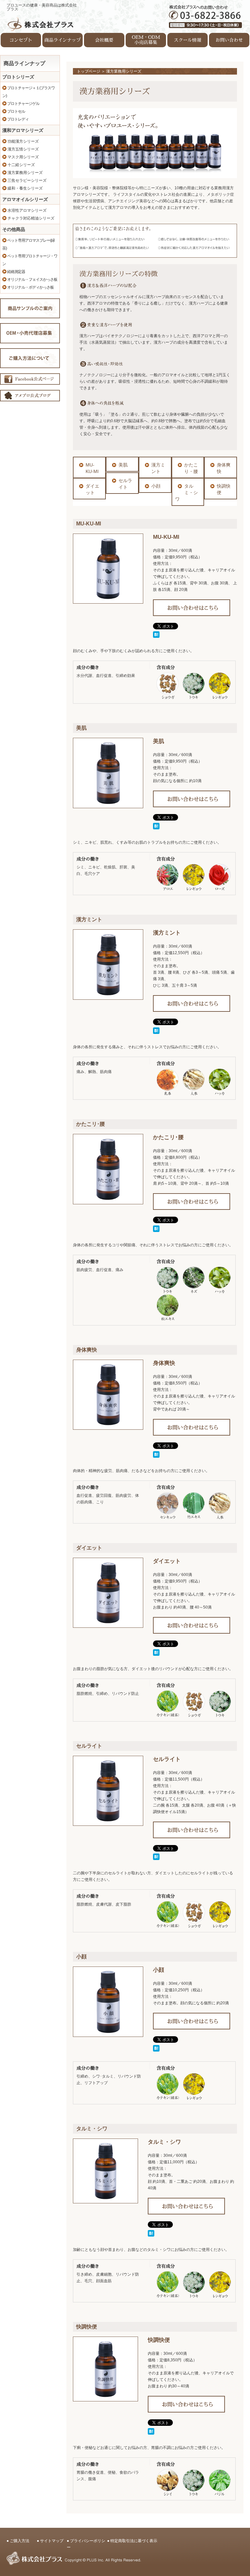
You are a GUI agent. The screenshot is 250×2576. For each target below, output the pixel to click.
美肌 (123, 465)
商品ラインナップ (62, 40)
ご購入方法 (20, 2541)
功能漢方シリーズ (23, 141)
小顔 (156, 486)
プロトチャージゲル (23, 104)
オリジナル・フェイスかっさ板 (32, 279)
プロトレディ (18, 119)
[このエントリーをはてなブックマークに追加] (156, 635)
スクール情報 (187, 40)
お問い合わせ (229, 40)
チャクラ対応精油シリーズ (30, 218)
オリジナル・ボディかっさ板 (30, 287)
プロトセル (16, 111)
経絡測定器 (16, 272)
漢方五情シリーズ (23, 149)
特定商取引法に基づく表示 (134, 2541)
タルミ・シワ (187, 493)
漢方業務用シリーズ (25, 173)
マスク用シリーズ (23, 157)
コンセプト (21, 40)
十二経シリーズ (21, 165)
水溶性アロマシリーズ (27, 210)
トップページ (89, 71)
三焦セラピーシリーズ (27, 180)
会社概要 (104, 40)
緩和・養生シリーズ (25, 188)
